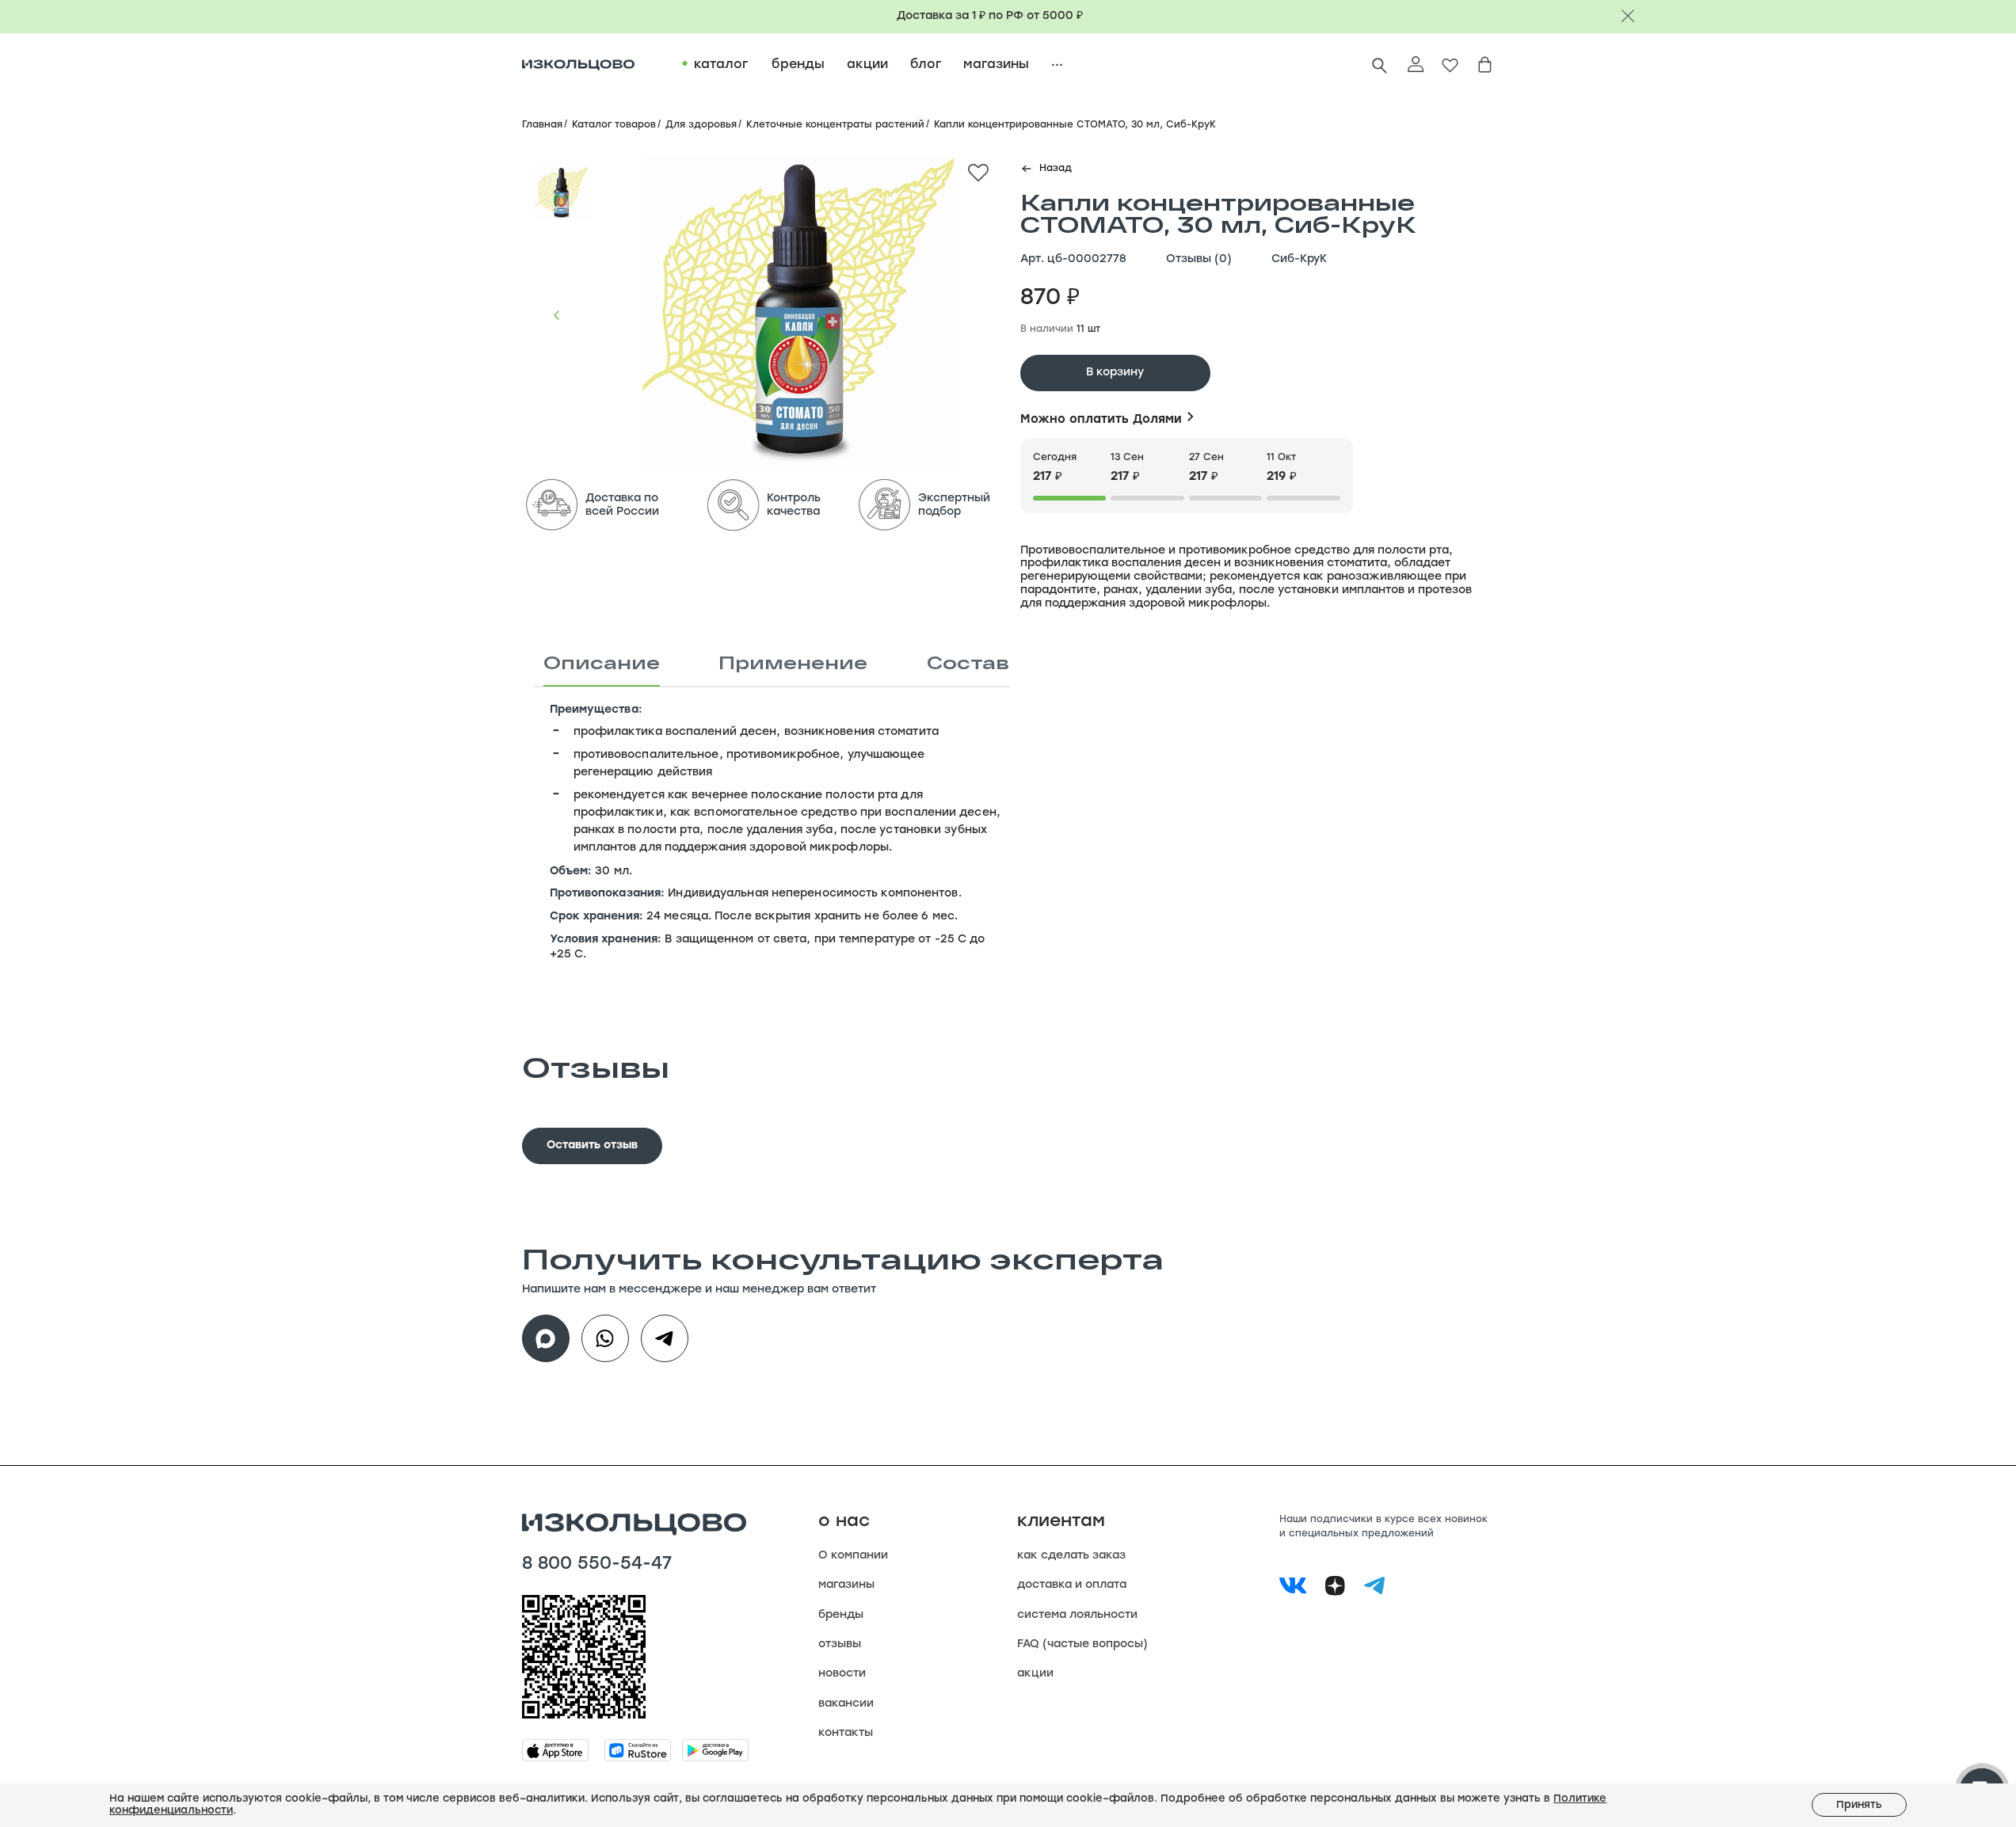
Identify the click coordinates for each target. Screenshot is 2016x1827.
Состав (968, 662)
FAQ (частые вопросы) (1082, 1644)
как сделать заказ (1071, 1556)
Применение (793, 662)
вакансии (846, 1704)
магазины (846, 1585)
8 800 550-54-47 (597, 1565)
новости (842, 1674)
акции (1035, 1674)
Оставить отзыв (592, 1146)
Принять (1859, 1805)
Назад (1056, 169)
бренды (841, 1615)
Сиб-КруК (1299, 260)
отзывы (840, 1644)
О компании (853, 1556)
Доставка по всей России (622, 505)
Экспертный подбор (954, 505)
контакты (846, 1733)
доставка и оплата (1072, 1585)
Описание (602, 662)
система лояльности (1077, 1615)
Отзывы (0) (1199, 260)
